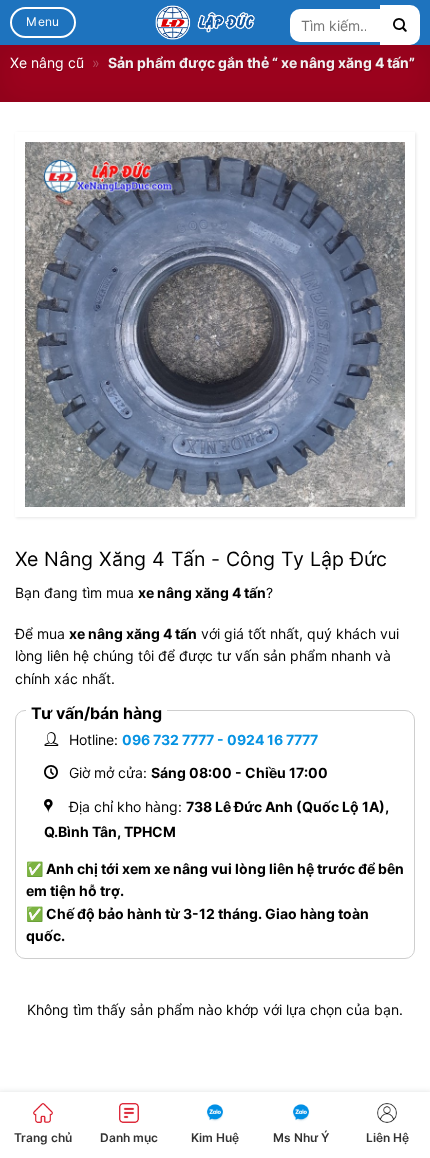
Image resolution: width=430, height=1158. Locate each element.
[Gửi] (400, 25)
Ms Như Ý (301, 1137)
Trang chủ (43, 1137)
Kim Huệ (215, 1137)
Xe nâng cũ (47, 62)
